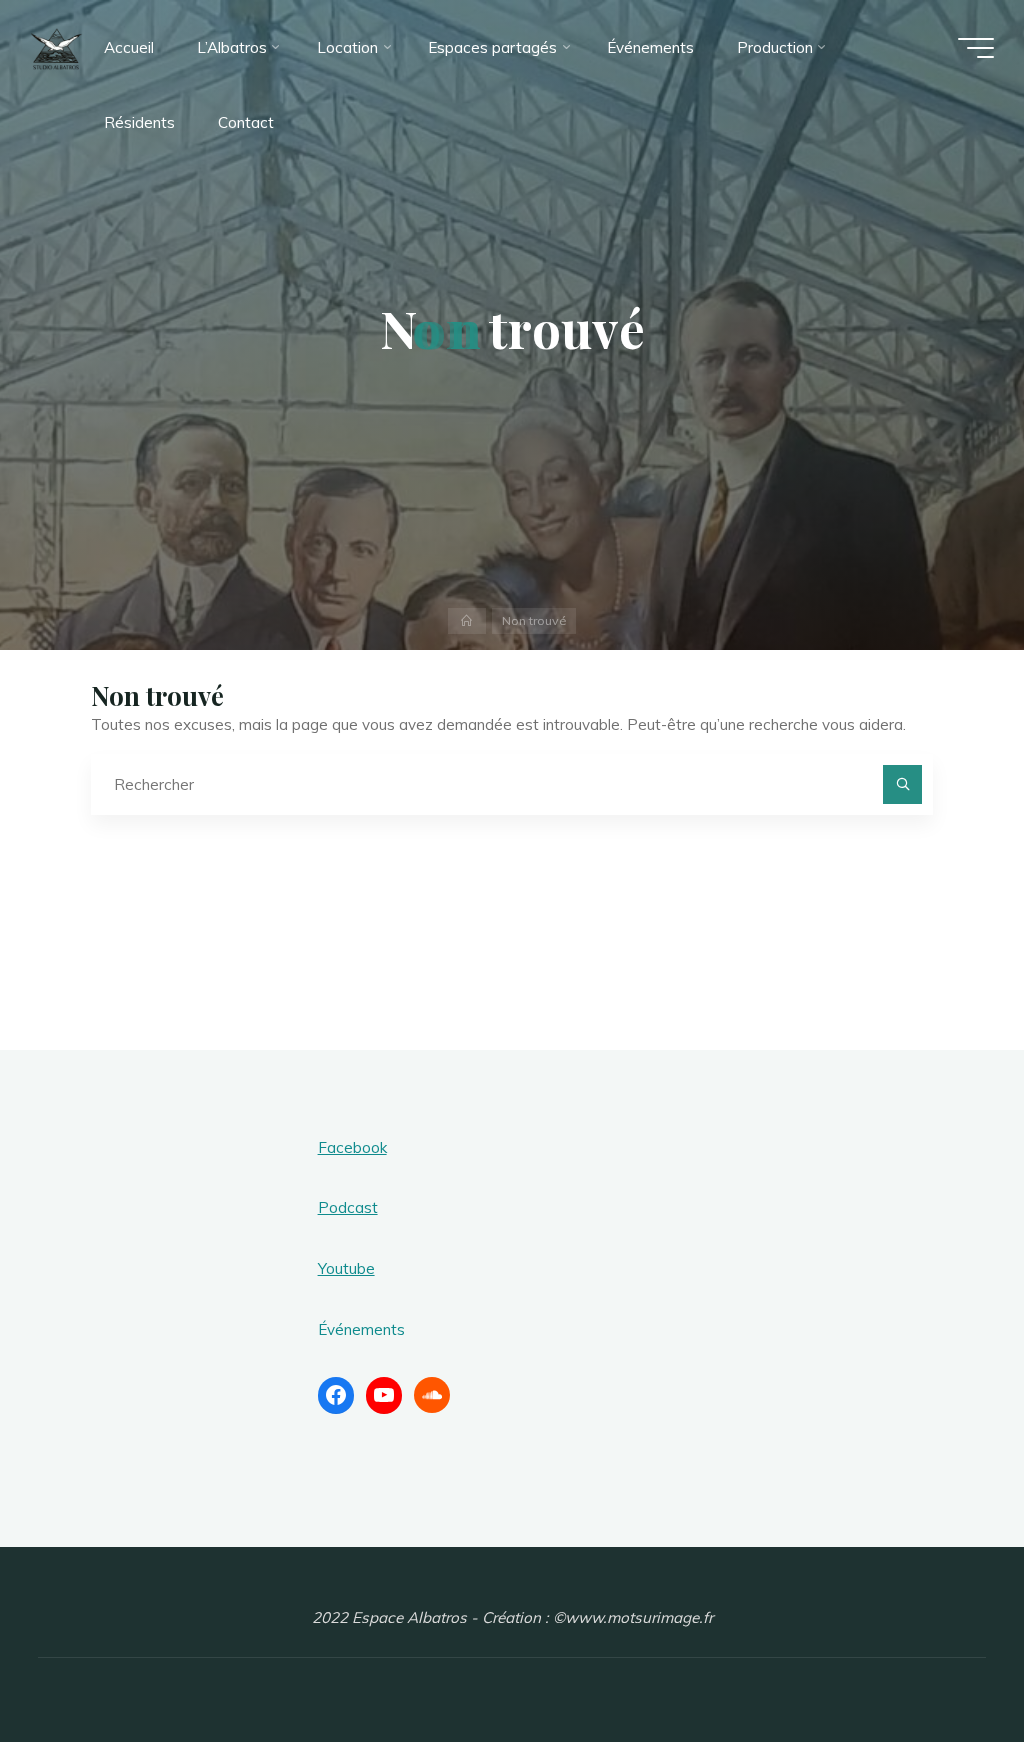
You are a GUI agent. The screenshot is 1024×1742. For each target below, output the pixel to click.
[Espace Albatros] (56, 47)
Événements (361, 1329)
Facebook (352, 1147)
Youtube (346, 1268)
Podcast (348, 1207)
